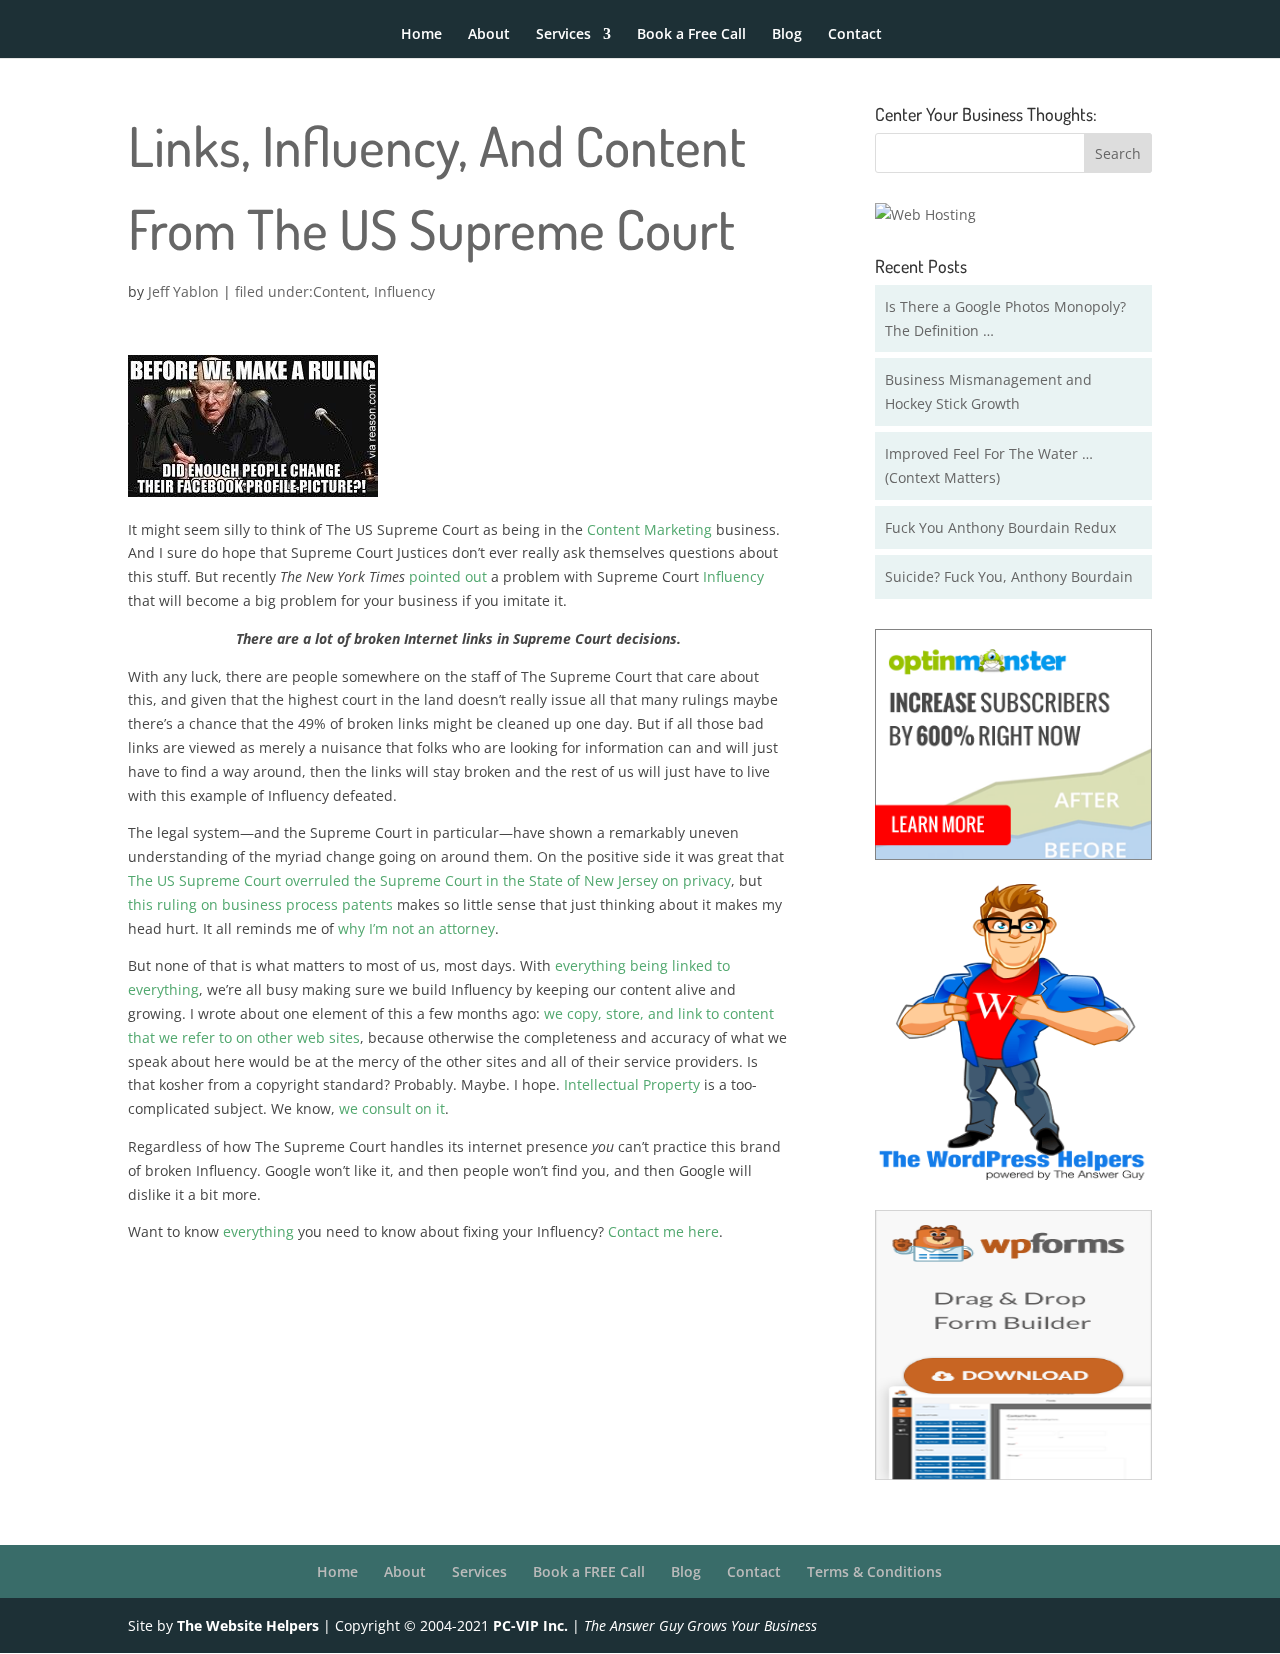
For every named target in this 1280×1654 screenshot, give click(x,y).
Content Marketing (649, 529)
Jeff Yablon (183, 291)
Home (421, 35)
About (489, 35)
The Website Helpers (248, 1625)
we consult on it (392, 1108)
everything (258, 1231)
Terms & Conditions (874, 1571)
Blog (787, 35)
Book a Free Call (691, 35)
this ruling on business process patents (260, 904)
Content (339, 291)
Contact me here (663, 1231)
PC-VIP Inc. (530, 1625)
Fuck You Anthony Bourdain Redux (1000, 527)
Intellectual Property (632, 1084)
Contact (855, 35)
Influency (404, 291)
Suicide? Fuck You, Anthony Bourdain (1009, 576)
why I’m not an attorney (416, 928)
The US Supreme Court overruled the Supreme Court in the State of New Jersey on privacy (429, 880)
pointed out (448, 576)
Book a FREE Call (589, 1571)
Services (563, 35)
